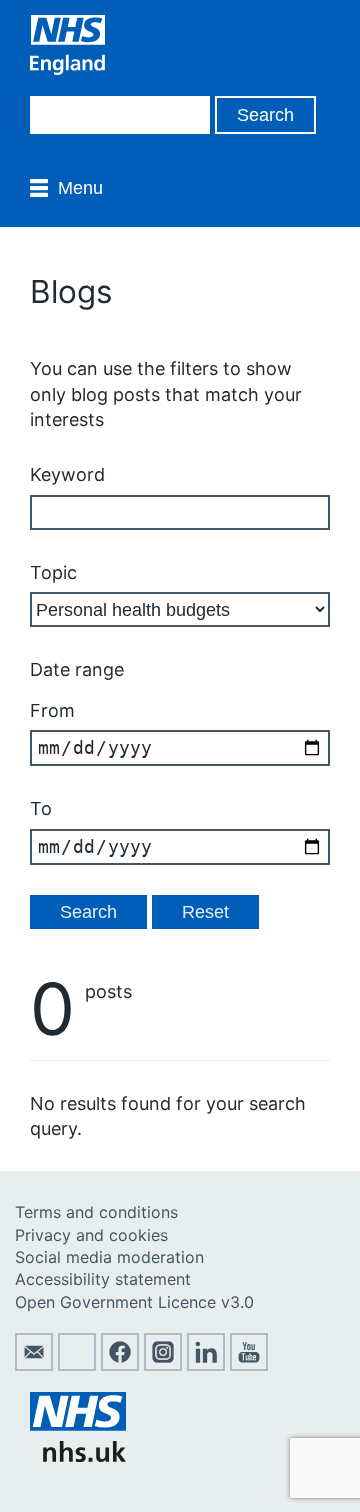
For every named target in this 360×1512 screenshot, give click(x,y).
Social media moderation (109, 1257)
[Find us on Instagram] (163, 1365)
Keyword (67, 474)
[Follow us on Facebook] (120, 1365)
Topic (53, 572)
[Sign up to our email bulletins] (34, 1365)
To (41, 808)
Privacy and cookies (91, 1235)
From (52, 710)
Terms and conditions (96, 1212)
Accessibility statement (103, 1279)
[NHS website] (78, 1456)
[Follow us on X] (77, 1365)
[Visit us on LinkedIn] (206, 1365)
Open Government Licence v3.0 (134, 1302)
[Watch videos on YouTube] (249, 1365)
